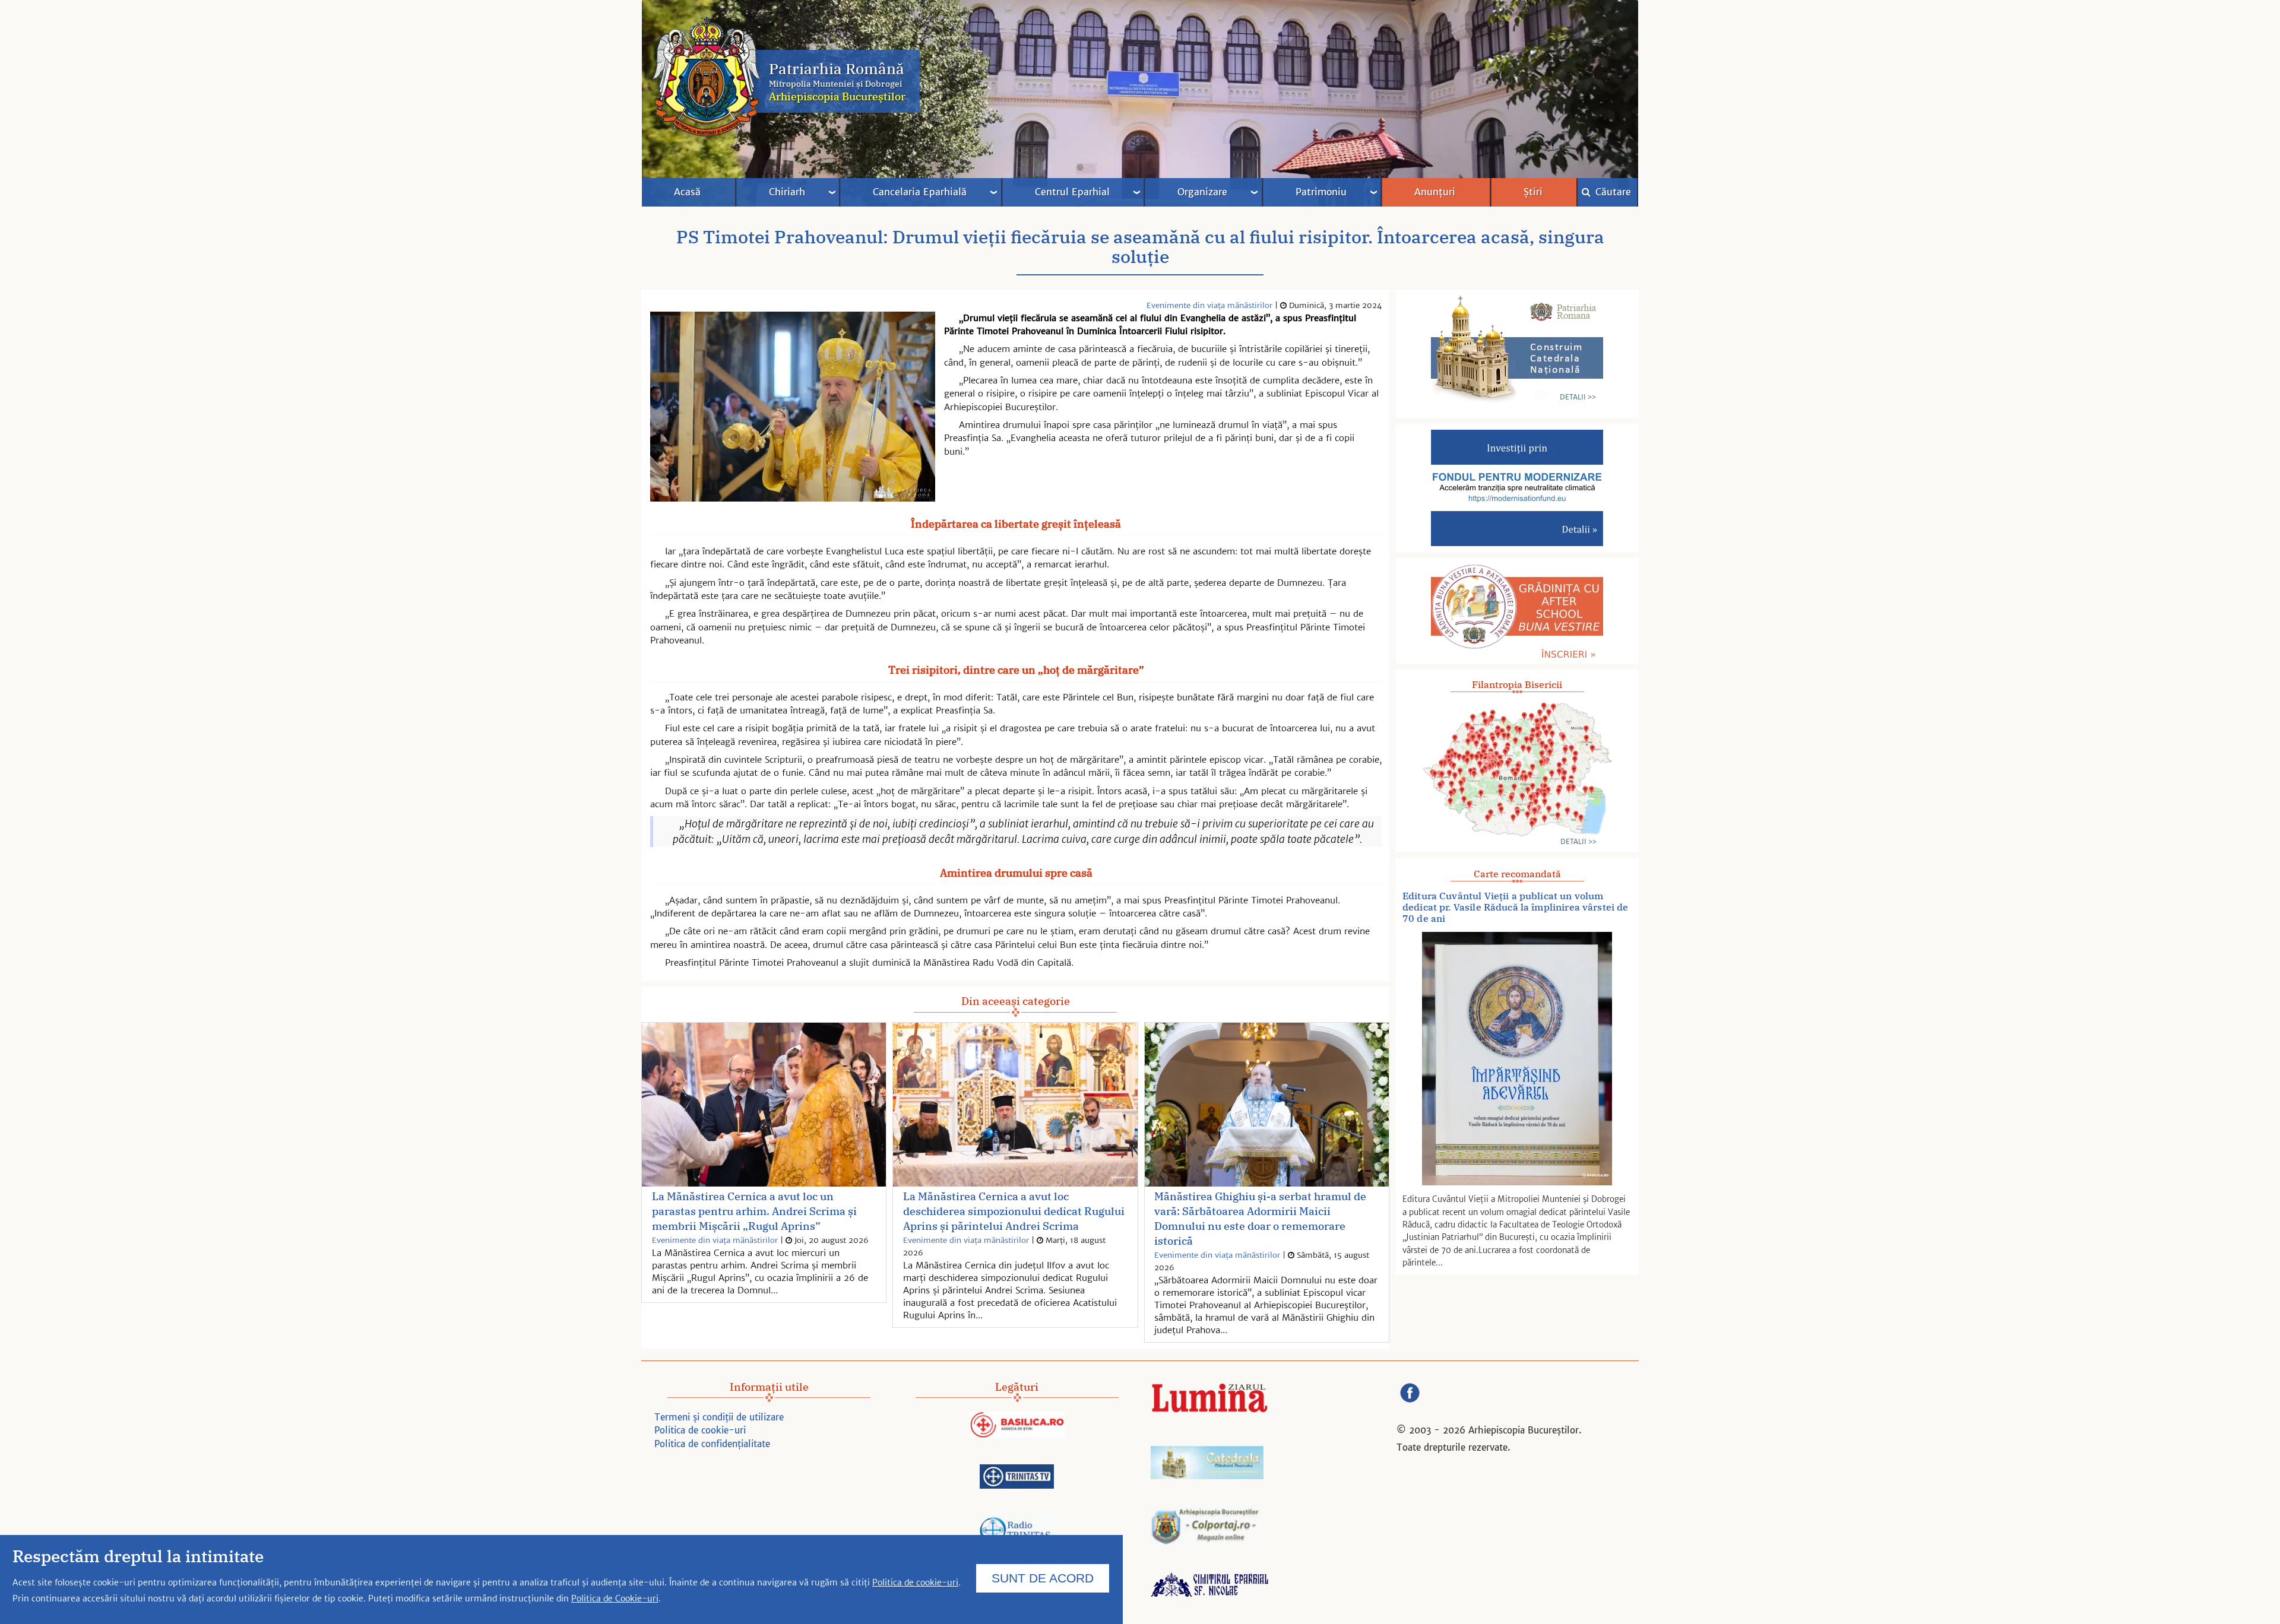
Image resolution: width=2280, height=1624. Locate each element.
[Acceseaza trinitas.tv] (1017, 1478)
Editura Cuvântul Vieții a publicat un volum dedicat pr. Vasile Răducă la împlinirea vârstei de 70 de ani (1516, 907)
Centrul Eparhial (1072, 192)
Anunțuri (1435, 192)
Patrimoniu (1321, 192)
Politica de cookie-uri (700, 1430)
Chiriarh (787, 192)
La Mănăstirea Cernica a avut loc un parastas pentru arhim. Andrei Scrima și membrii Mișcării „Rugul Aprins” (754, 1211)
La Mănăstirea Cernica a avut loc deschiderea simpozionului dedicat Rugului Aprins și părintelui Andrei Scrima (1014, 1211)
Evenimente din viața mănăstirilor (1209, 305)
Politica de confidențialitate (712, 1444)
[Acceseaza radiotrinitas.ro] (1017, 1532)
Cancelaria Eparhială (920, 192)
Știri (1533, 192)
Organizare (1202, 192)
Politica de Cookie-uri (615, 1598)
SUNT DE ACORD (1043, 1577)
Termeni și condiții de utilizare (719, 1417)
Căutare (1612, 192)
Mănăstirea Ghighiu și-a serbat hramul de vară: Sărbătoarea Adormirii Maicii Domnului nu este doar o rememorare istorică (1260, 1219)
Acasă (687, 192)
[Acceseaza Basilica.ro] (1017, 1426)
